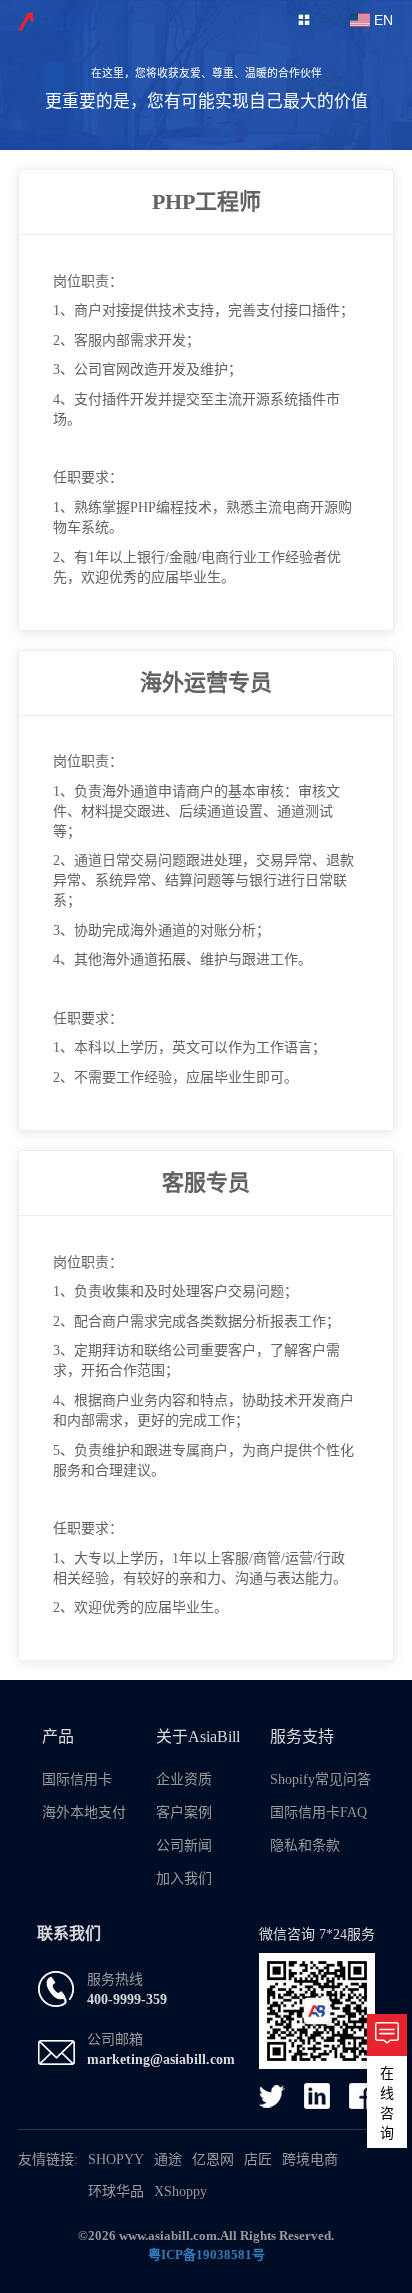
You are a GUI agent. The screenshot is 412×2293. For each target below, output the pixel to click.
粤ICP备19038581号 (206, 2254)
